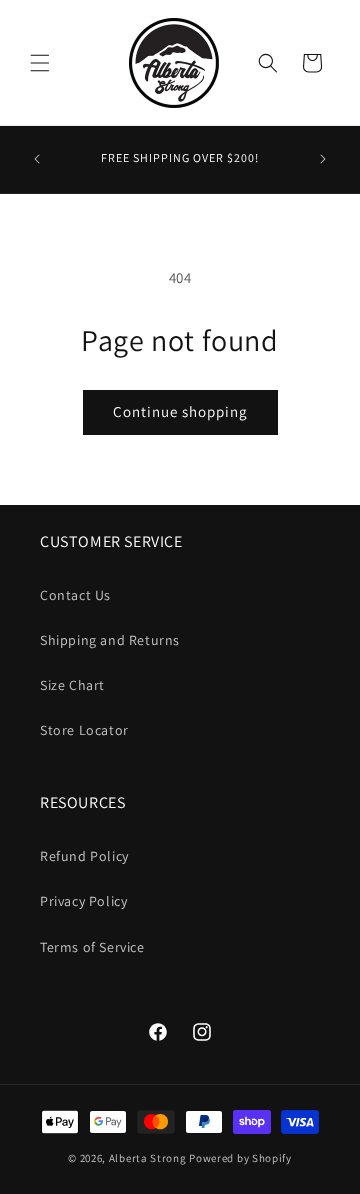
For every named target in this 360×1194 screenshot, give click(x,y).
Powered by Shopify (240, 1158)
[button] (40, 63)
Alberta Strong (148, 1158)
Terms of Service (92, 947)
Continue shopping (180, 411)
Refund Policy (84, 856)
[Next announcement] (323, 159)
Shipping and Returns (110, 640)
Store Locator (84, 730)
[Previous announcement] (37, 159)
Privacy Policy (83, 901)
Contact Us (75, 595)
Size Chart (72, 685)
